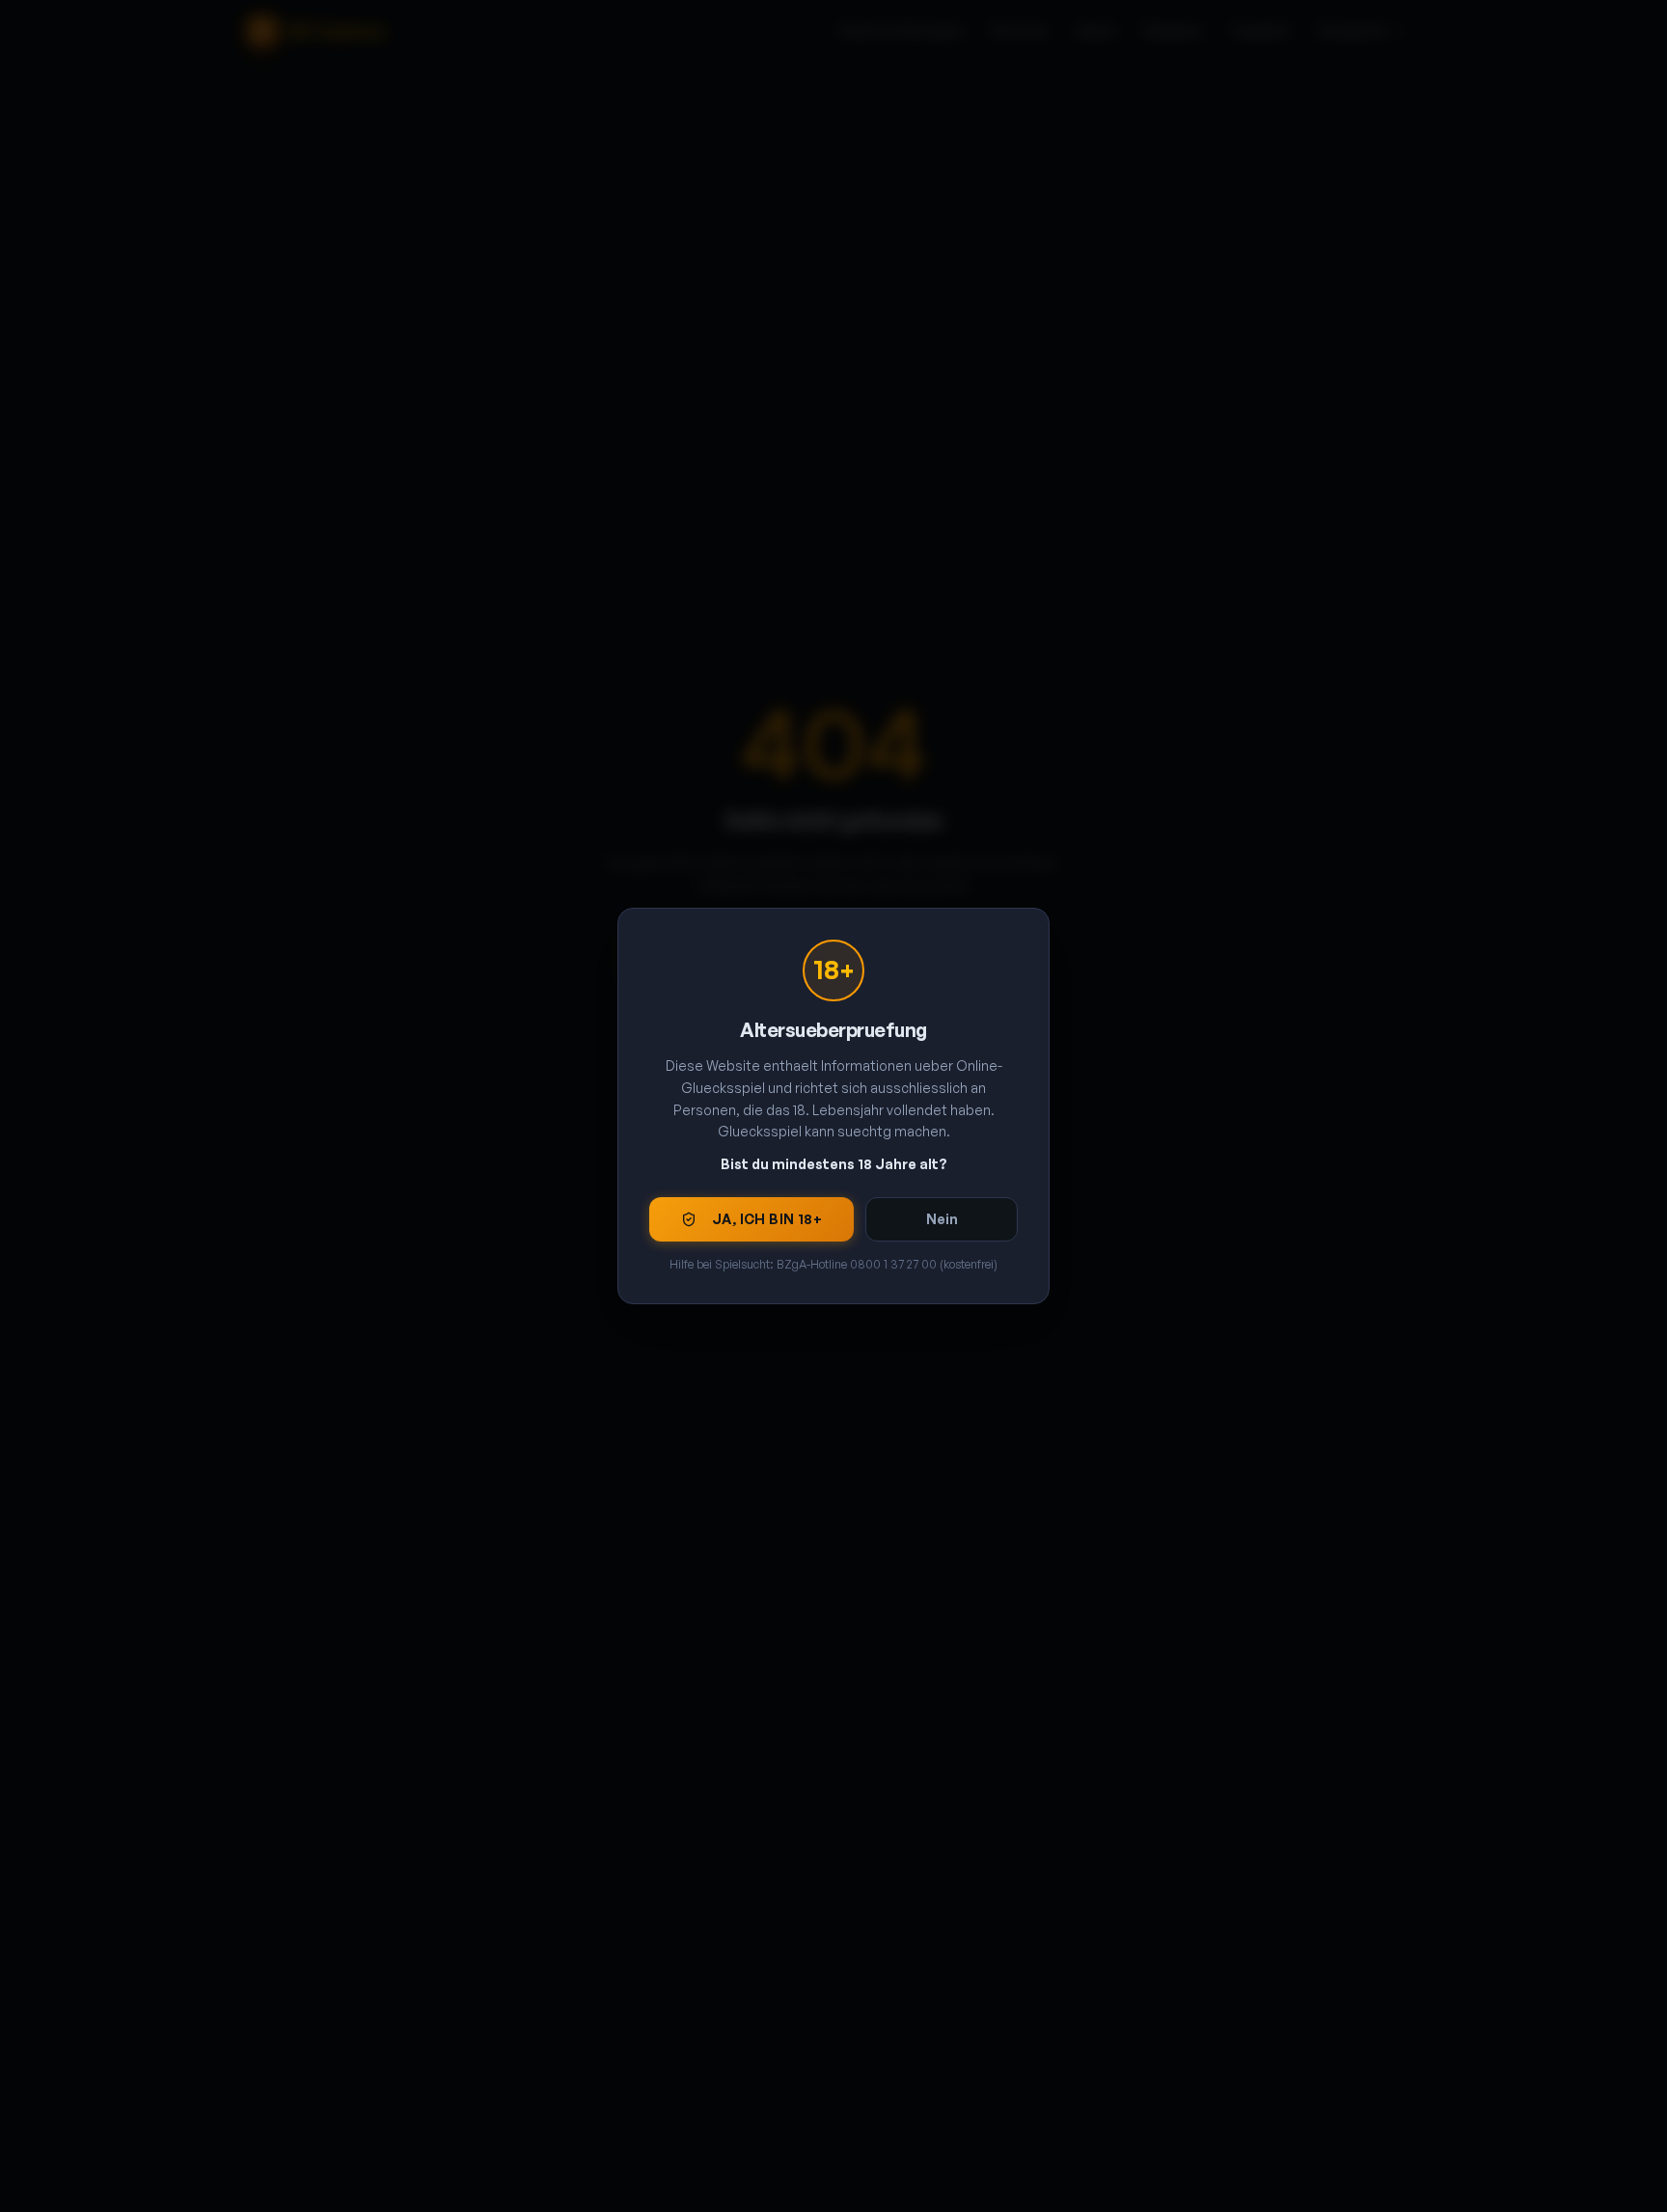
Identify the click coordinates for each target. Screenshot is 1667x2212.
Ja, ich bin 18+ (767, 1219)
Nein (942, 1219)
